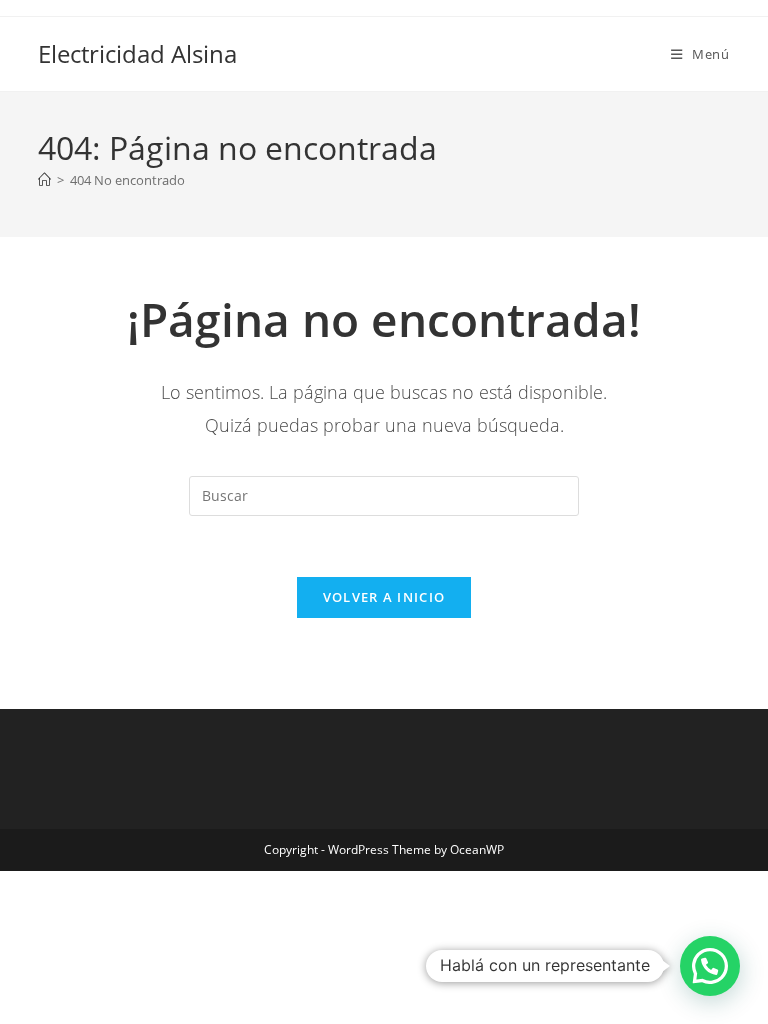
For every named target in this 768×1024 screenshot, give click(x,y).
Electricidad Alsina (137, 53)
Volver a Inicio (384, 597)
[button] (710, 966)
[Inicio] (44, 180)
